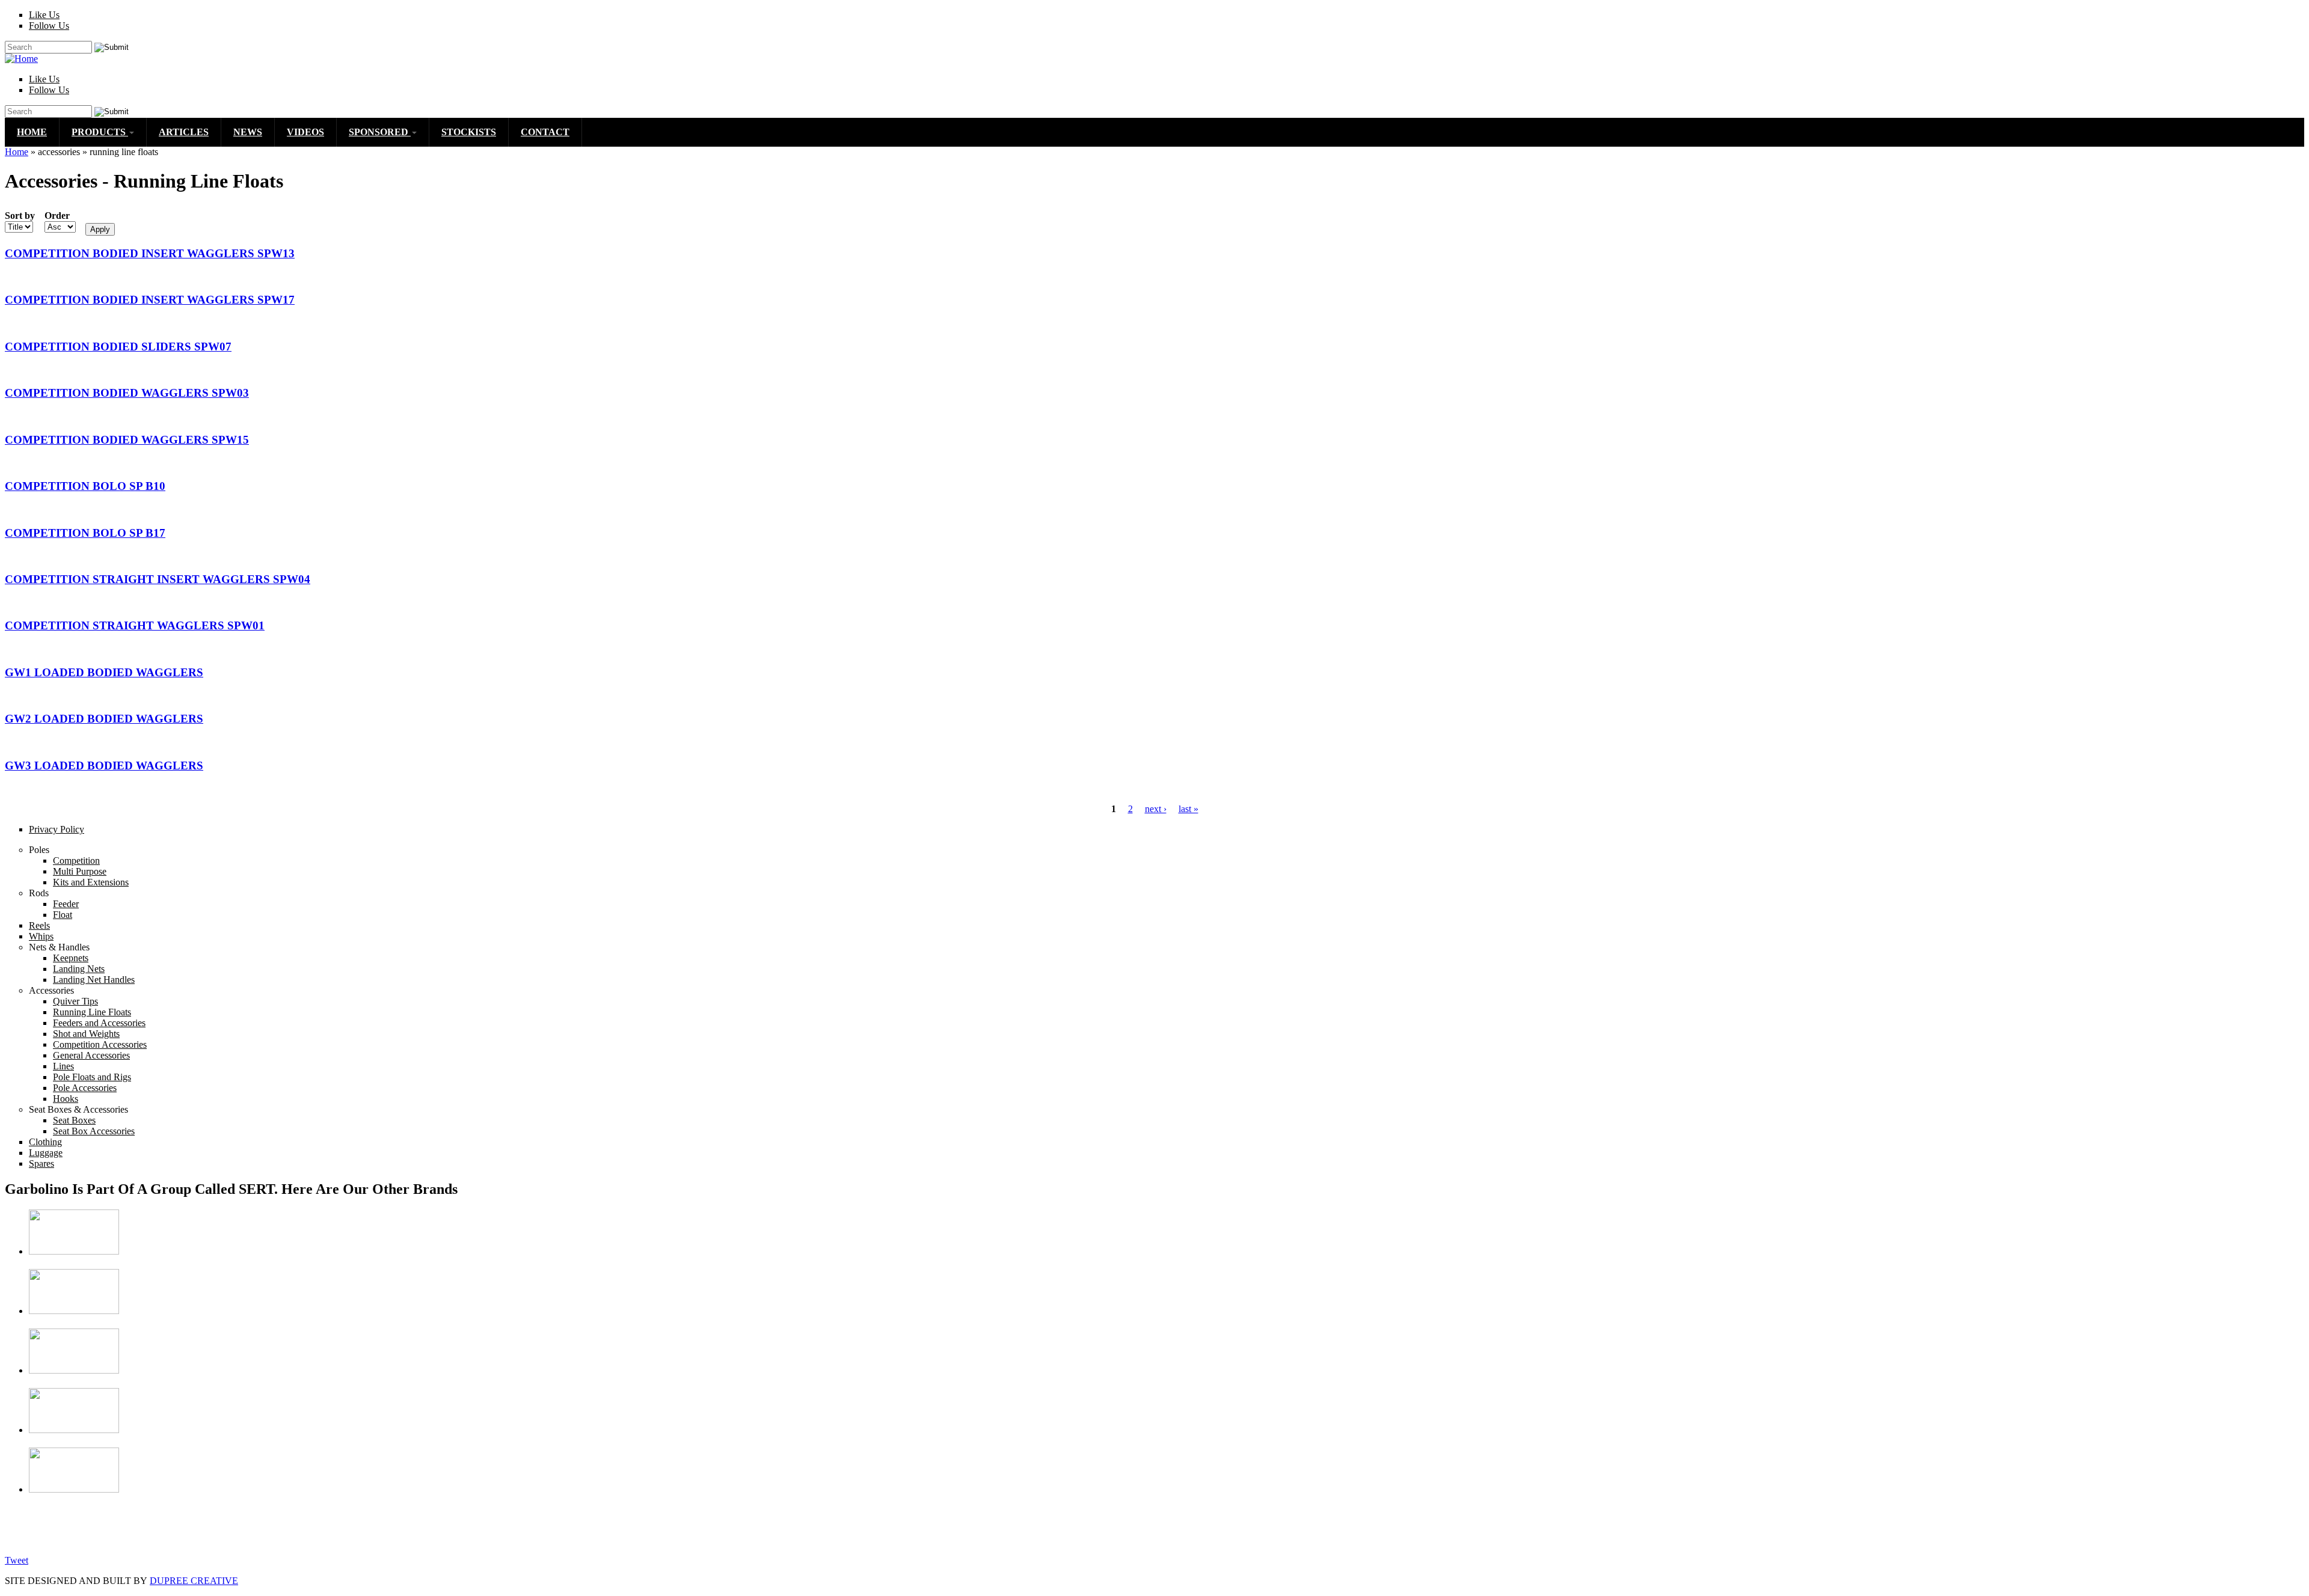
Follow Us (49, 26)
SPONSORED (380, 132)
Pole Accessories (85, 1088)
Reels (39, 925)
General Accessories (91, 1055)
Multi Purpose (80, 871)
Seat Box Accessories (94, 1131)
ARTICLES (184, 132)
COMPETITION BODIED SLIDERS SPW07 (118, 347)
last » (1188, 809)
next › (1156, 809)
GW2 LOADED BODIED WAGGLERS (104, 719)
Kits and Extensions (91, 882)
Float (63, 915)
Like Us (44, 15)
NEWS (248, 132)
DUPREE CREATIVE (194, 1581)
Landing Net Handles (94, 980)
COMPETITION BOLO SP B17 (85, 533)
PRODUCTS (100, 132)
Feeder (66, 904)
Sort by (20, 216)
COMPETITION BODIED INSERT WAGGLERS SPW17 (150, 300)
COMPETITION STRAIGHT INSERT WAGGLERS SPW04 (158, 579)
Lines (63, 1066)
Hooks (66, 1099)
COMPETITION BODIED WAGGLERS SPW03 (127, 393)
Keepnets (71, 958)
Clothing (45, 1142)
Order (57, 216)
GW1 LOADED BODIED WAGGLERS (104, 672)
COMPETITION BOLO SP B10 (85, 486)
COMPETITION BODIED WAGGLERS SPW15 (127, 440)
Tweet (17, 1560)
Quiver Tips (75, 1001)
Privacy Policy (57, 829)
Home (17, 152)
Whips (41, 936)
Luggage (46, 1153)
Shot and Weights (86, 1034)
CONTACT (545, 132)
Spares (41, 1163)
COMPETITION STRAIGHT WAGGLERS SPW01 (135, 625)
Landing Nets (79, 969)
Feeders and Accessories (99, 1023)
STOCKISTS (469, 132)
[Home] (21, 59)
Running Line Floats (92, 1012)
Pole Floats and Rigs (92, 1077)
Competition (76, 861)
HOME (32, 132)
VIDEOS (305, 132)
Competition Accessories (100, 1044)
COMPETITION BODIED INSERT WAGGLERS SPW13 (150, 253)
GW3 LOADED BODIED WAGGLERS (104, 766)
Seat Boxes (74, 1120)
